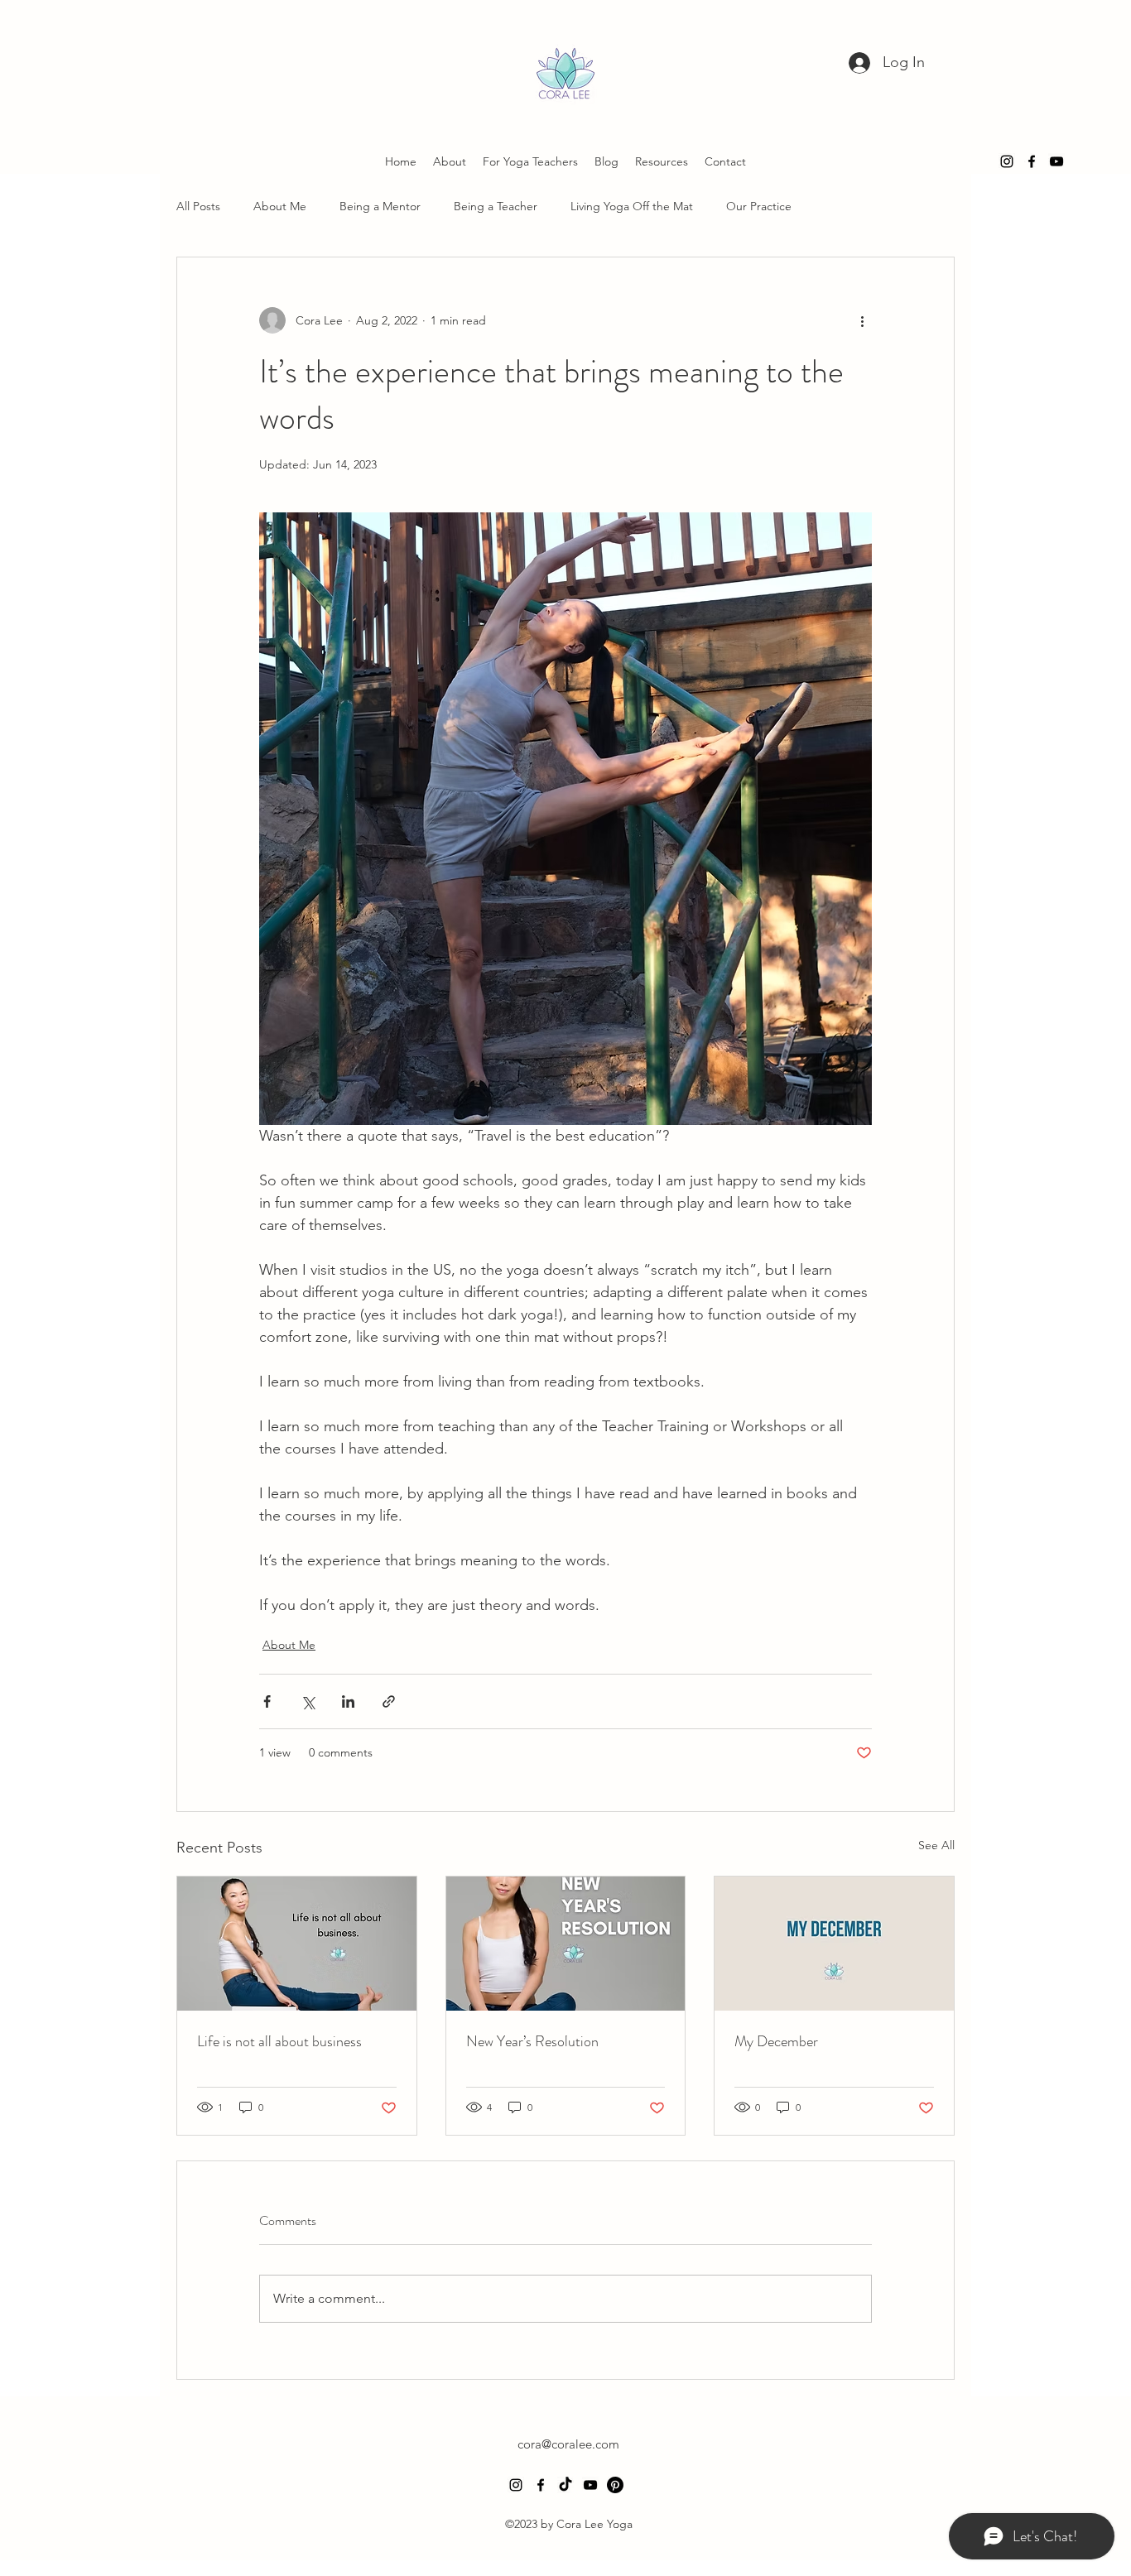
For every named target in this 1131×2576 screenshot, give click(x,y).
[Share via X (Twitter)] (308, 1701)
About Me (280, 206)
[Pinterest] (615, 2485)
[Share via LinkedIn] (348, 1701)
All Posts (198, 206)
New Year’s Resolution (532, 2041)
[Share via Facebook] (267, 1701)
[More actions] (862, 320)
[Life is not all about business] (297, 1944)
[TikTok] (565, 2485)
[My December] (834, 1944)
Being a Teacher (496, 206)
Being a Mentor (380, 206)
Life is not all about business (279, 2041)
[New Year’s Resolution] (566, 1944)
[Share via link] (389, 1701)
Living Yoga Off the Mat (632, 206)
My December (776, 2041)
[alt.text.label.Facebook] (1032, 161)
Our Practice (759, 206)
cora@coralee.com (568, 2444)
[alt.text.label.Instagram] (1007, 161)
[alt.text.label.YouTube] (1056, 161)
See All (936, 1845)
